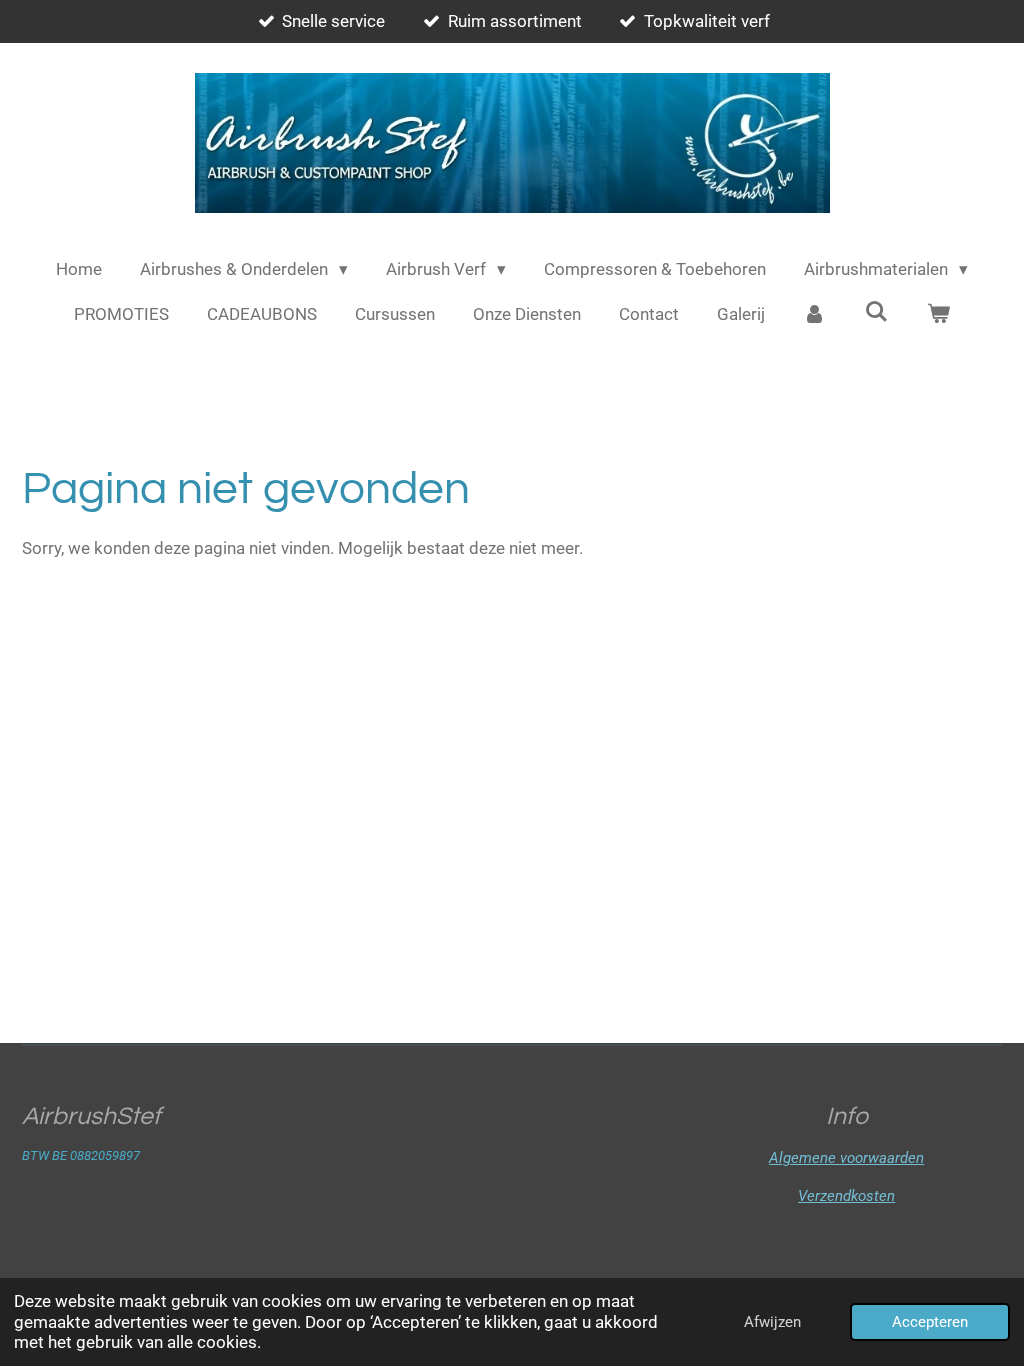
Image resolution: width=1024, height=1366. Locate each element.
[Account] (815, 315)
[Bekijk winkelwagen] (938, 315)
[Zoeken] (877, 312)
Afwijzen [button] (772, 1322)
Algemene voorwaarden (846, 1158)
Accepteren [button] (930, 1322)
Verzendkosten (846, 1196)
